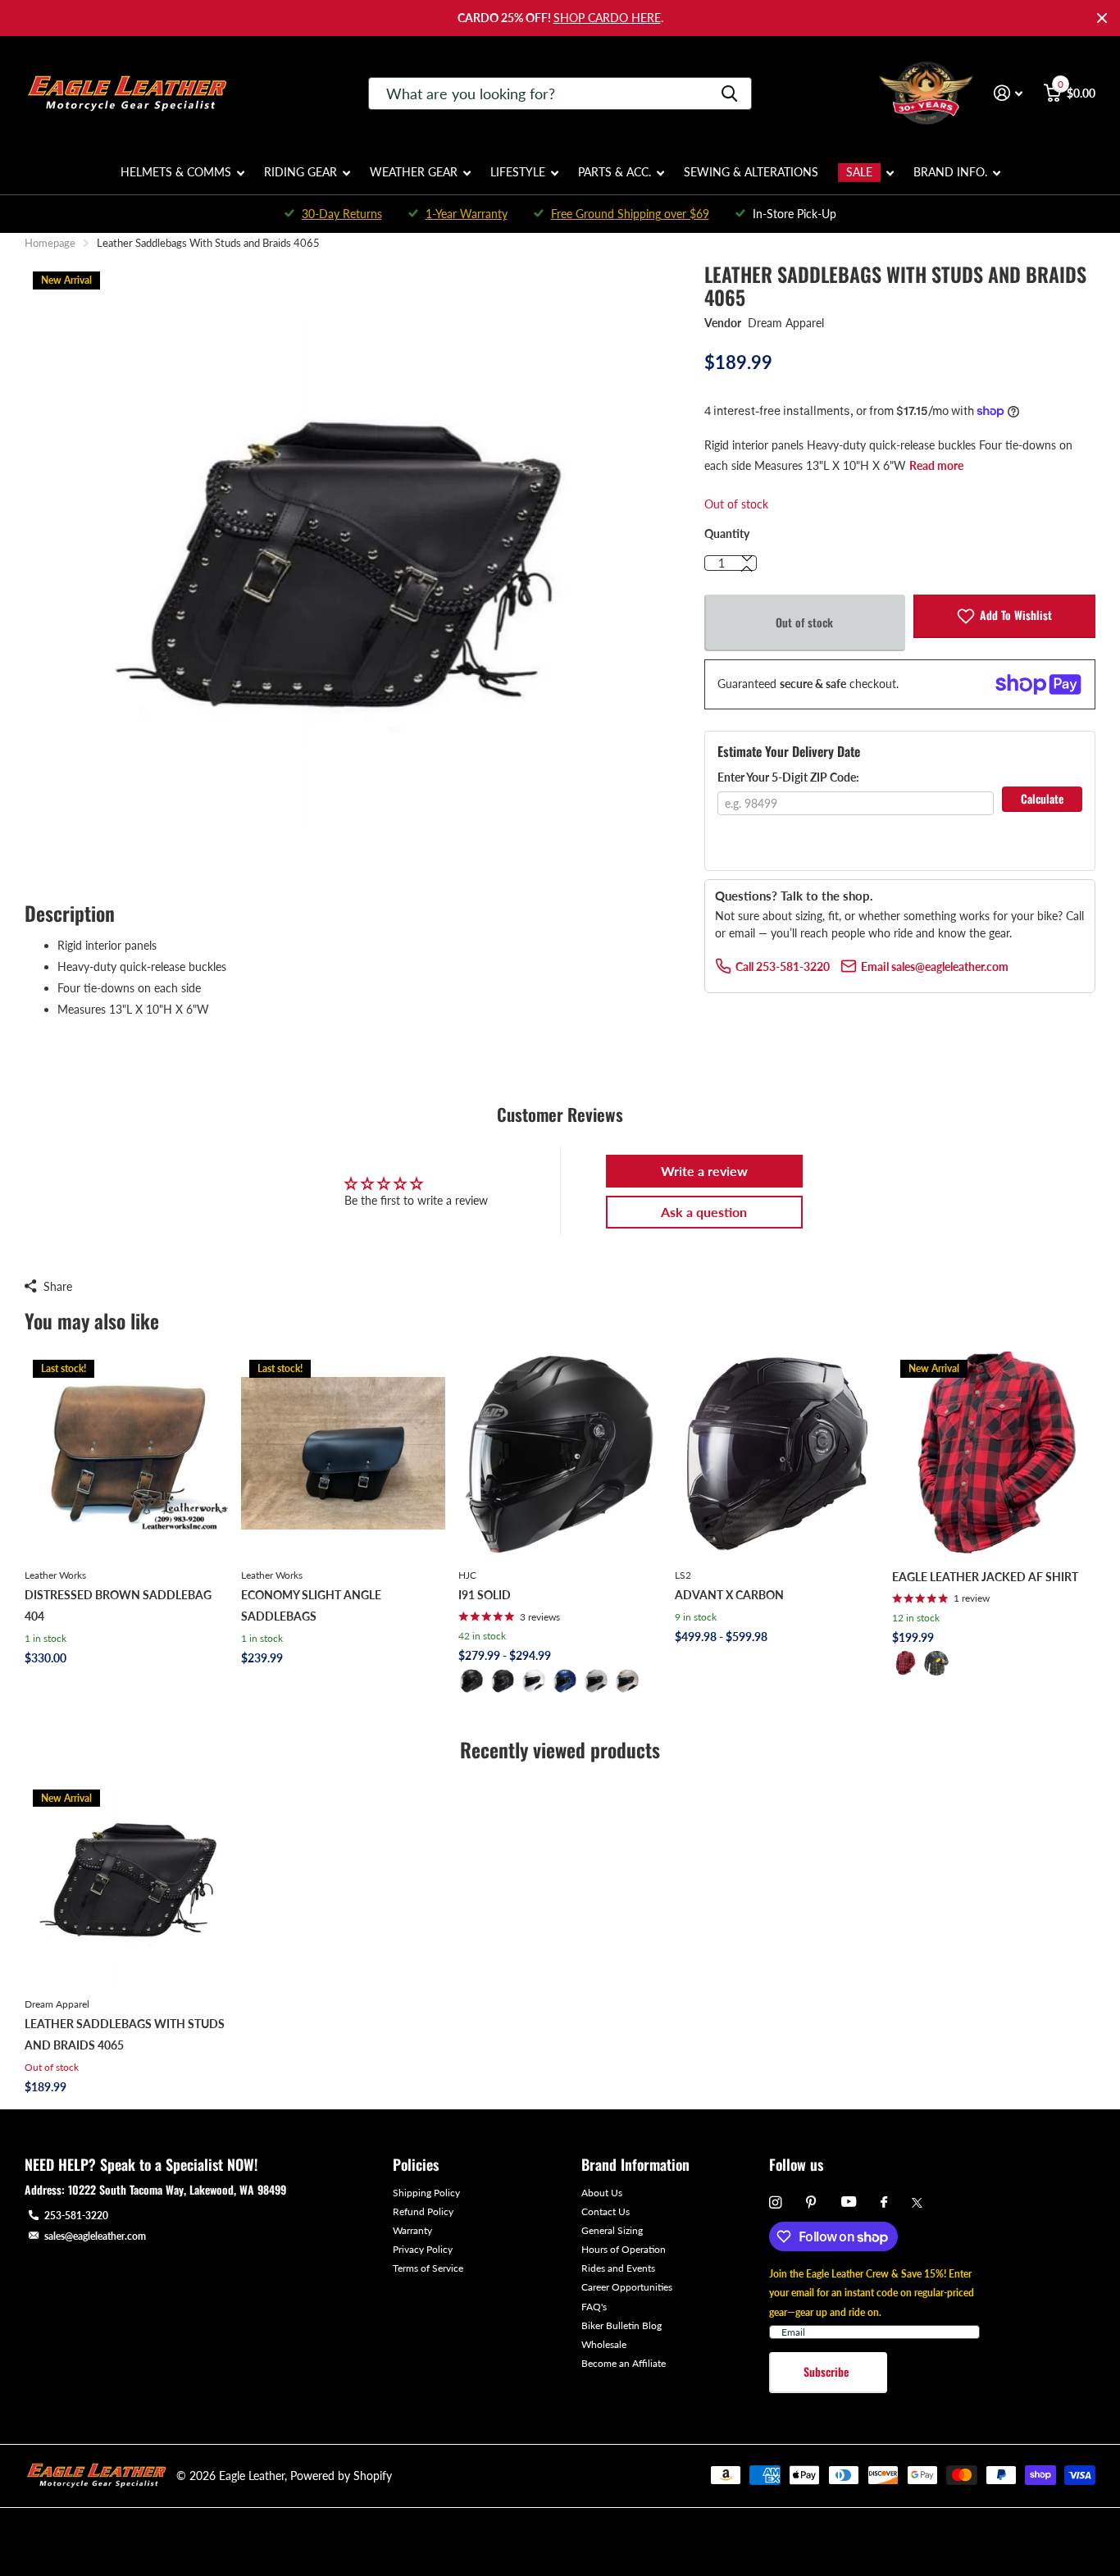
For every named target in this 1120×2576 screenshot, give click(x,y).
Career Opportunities (627, 2287)
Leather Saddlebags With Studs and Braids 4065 (125, 2034)
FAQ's (594, 2307)
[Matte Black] (471, 1681)
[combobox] (560, 93)
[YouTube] (849, 2202)
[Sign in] (1008, 93)
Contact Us (606, 2211)
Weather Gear (414, 172)
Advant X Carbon (729, 1595)
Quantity (727, 533)
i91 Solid (485, 1595)
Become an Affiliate (624, 2363)
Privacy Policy (423, 2249)
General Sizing (612, 2230)
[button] (747, 569)
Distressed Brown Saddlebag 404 (118, 1605)
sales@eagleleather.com (95, 2236)
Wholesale (604, 2344)
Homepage (50, 243)
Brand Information (635, 2164)
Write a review (704, 1171)
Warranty (412, 2230)
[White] (534, 1681)
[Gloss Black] (503, 1681)
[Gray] (596, 1681)
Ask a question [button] (704, 1212)
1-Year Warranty (467, 214)
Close (1102, 18)
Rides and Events (618, 2268)
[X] (917, 2203)
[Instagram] (775, 2202)
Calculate (1042, 798)
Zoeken (729, 93)
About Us (602, 2193)
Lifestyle (518, 172)
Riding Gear (300, 172)
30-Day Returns (342, 214)
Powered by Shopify (341, 2476)
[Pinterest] (811, 2202)
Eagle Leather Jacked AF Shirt (985, 1577)
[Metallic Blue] (565, 1681)
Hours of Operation (624, 2249)
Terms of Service (428, 2268)
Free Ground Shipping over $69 (630, 214)
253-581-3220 (76, 2216)
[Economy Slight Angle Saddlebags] (343, 1453)
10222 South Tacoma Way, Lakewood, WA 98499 (177, 2189)
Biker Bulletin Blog (621, 2325)
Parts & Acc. (615, 172)
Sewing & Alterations (751, 172)
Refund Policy (423, 2211)
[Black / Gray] (936, 1663)
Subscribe (828, 2371)
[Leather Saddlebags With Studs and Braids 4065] (126, 1883)
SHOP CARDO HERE (607, 18)
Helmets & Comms (176, 172)
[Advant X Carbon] (776, 1453)
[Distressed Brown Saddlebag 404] (126, 1453)
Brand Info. (950, 172)
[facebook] (884, 2203)
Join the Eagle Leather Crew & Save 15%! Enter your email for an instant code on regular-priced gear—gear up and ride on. (872, 2293)
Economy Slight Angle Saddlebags (311, 1605)
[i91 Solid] (560, 1453)
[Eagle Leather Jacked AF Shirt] (994, 1453)
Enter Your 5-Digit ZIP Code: (788, 777)
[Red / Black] (905, 1663)
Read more (936, 465)
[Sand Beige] (627, 1681)
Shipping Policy (426, 2193)
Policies (416, 2164)
